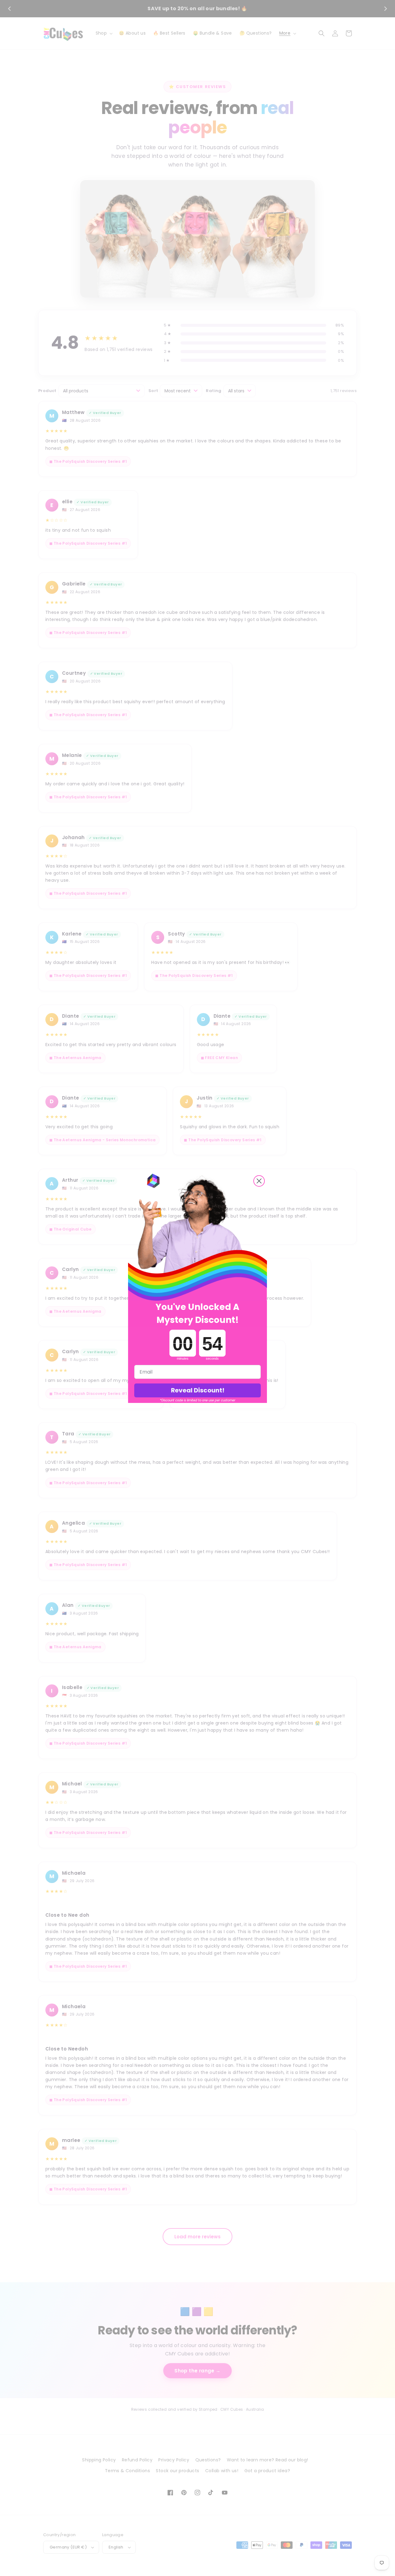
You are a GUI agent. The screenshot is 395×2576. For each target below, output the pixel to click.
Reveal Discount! (198, 1390)
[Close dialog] (259, 1181)
